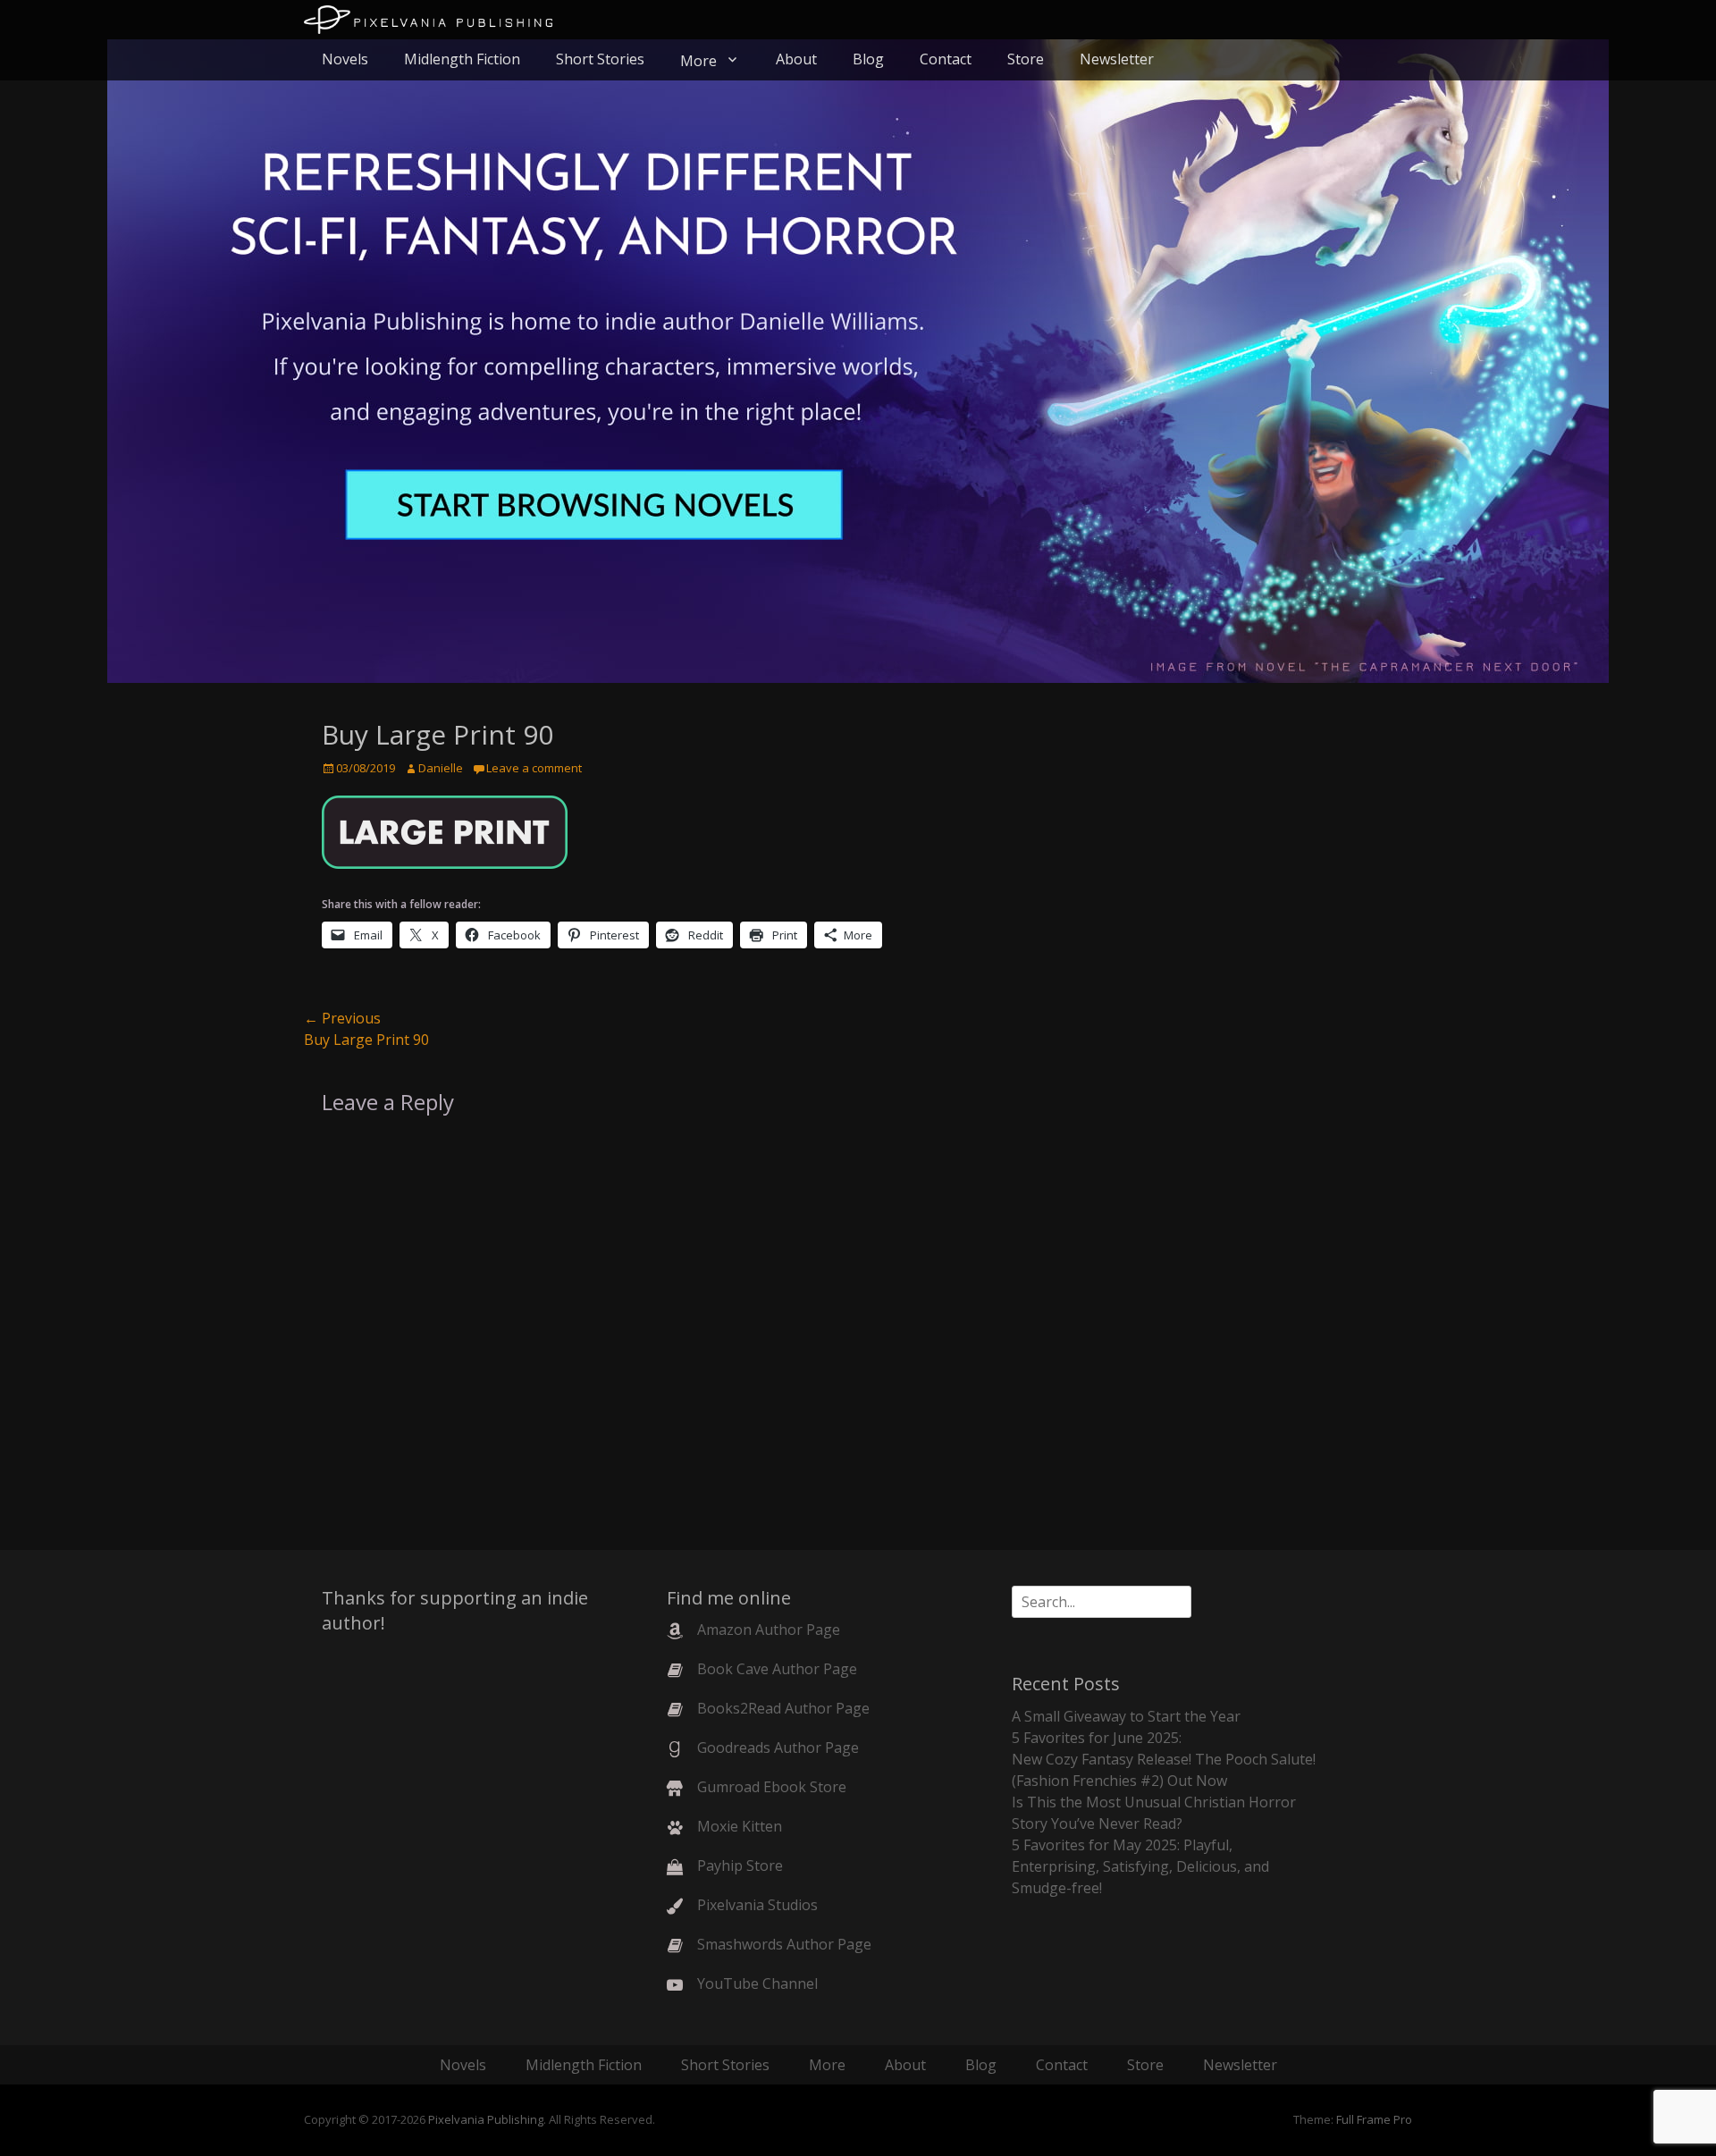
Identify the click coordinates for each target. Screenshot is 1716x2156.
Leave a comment (534, 768)
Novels (345, 59)
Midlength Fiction (462, 59)
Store (1026, 59)
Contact (946, 59)
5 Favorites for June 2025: (1097, 1738)
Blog (868, 59)
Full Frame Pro (1374, 2119)
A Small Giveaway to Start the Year (1126, 1716)
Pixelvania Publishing (486, 2119)
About (796, 59)
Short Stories (600, 59)
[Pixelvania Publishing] (428, 20)
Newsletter (1117, 59)
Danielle (441, 768)
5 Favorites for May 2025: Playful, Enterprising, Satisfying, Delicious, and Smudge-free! (1140, 1866)
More (698, 61)
